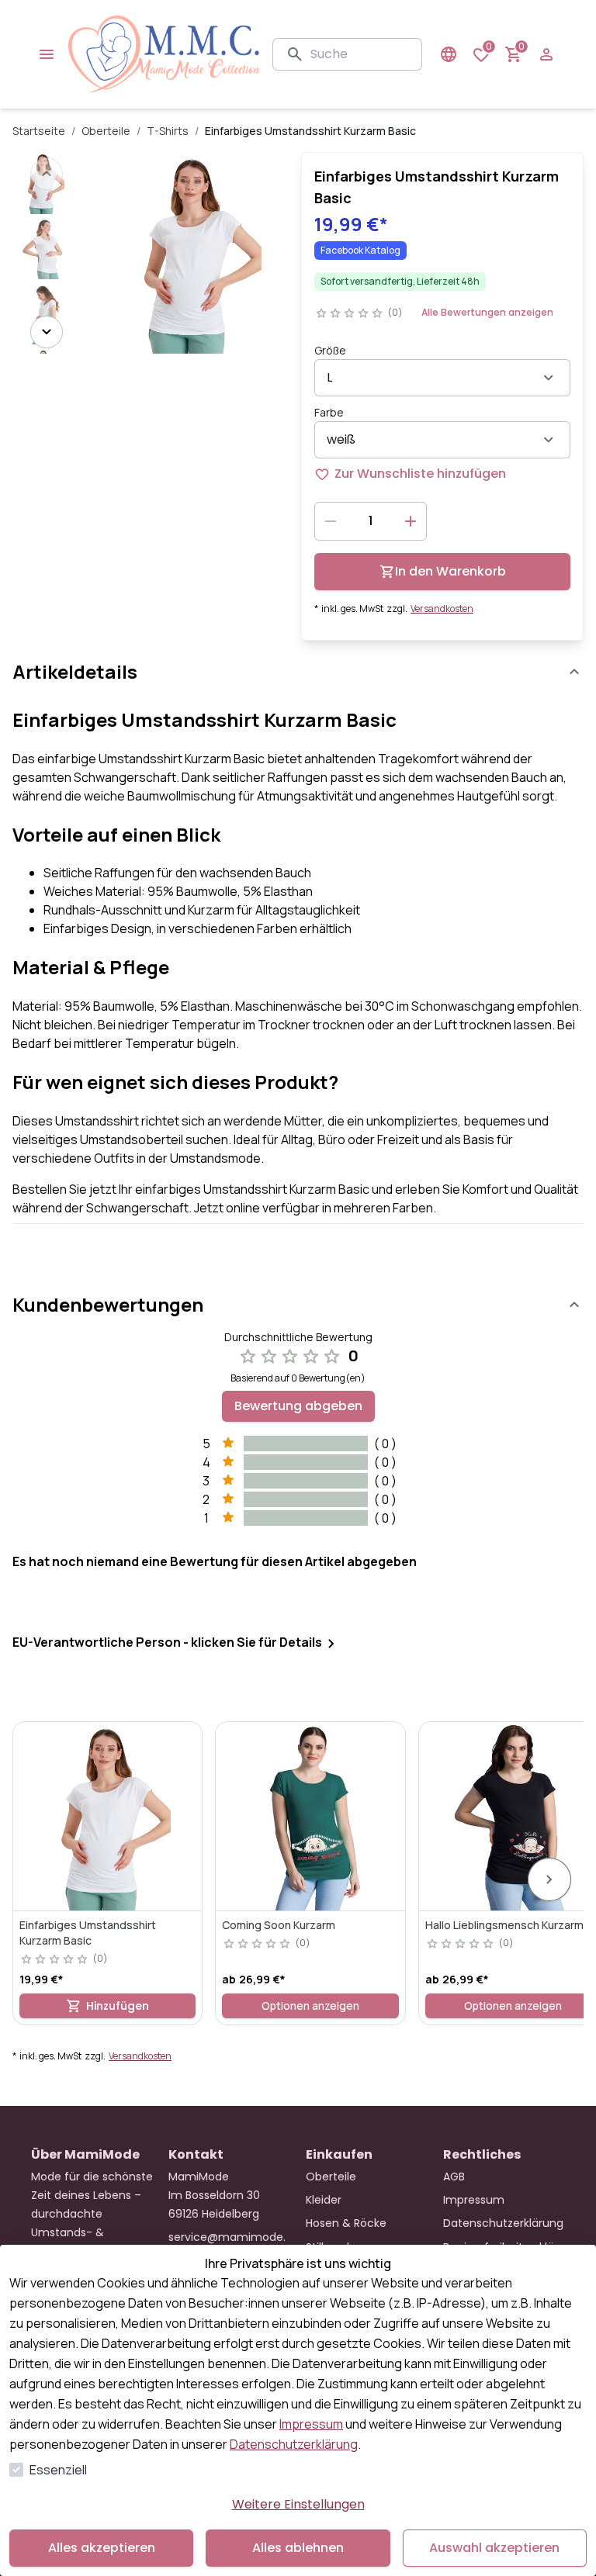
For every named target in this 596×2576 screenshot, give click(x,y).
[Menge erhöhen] (411, 521)
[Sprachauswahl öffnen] (449, 54)
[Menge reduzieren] (331, 521)
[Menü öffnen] (47, 54)
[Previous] (47, 174)
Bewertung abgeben (298, 1406)
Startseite (39, 131)
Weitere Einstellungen (298, 2504)
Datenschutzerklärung (294, 2444)
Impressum (311, 2424)
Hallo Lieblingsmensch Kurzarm (504, 1925)
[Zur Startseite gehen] (164, 54)
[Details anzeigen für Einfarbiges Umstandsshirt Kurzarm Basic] (107, 1816)
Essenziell (58, 2470)
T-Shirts (168, 131)
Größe (330, 350)
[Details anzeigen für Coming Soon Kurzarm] (310, 1816)
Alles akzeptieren (102, 2548)
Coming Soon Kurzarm (279, 1925)
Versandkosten (442, 609)
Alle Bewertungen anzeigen (487, 312)
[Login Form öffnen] (546, 54)
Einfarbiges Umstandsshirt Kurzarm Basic (88, 1933)
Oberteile (106, 131)
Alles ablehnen (298, 2548)
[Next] (47, 332)
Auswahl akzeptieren (494, 2548)
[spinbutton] (371, 521)
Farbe (329, 412)
